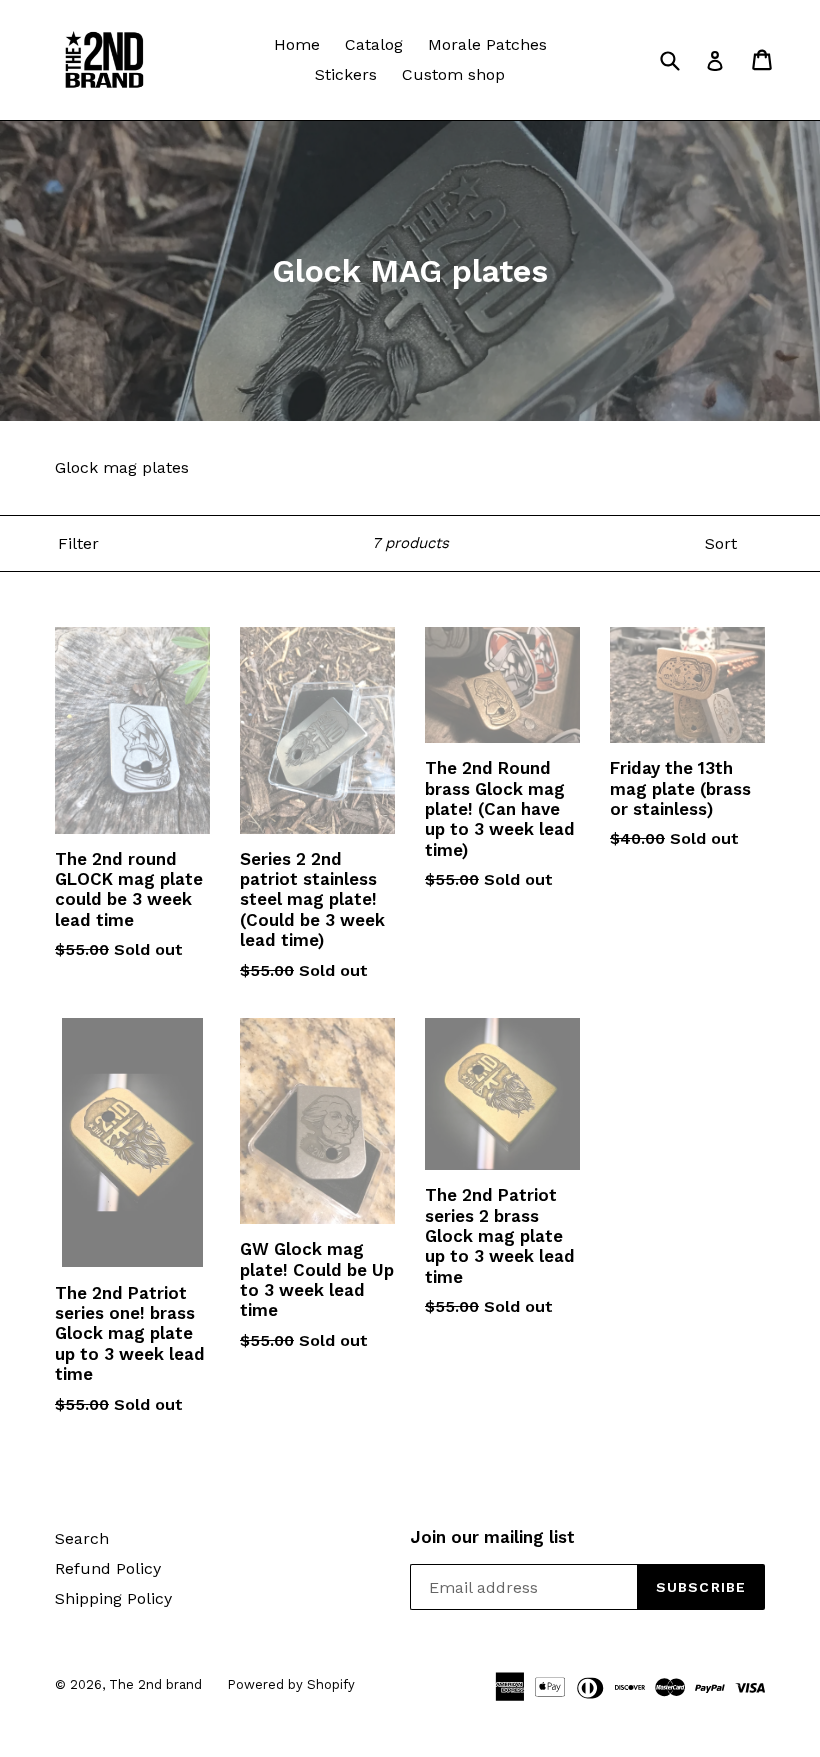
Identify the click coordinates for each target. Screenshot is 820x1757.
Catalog (374, 44)
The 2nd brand (155, 1684)
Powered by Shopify (291, 1684)
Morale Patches (487, 44)
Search (82, 1538)
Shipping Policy (113, 1598)
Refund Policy (108, 1568)
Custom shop (453, 74)
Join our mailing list (492, 1537)
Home (297, 44)
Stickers (346, 74)
